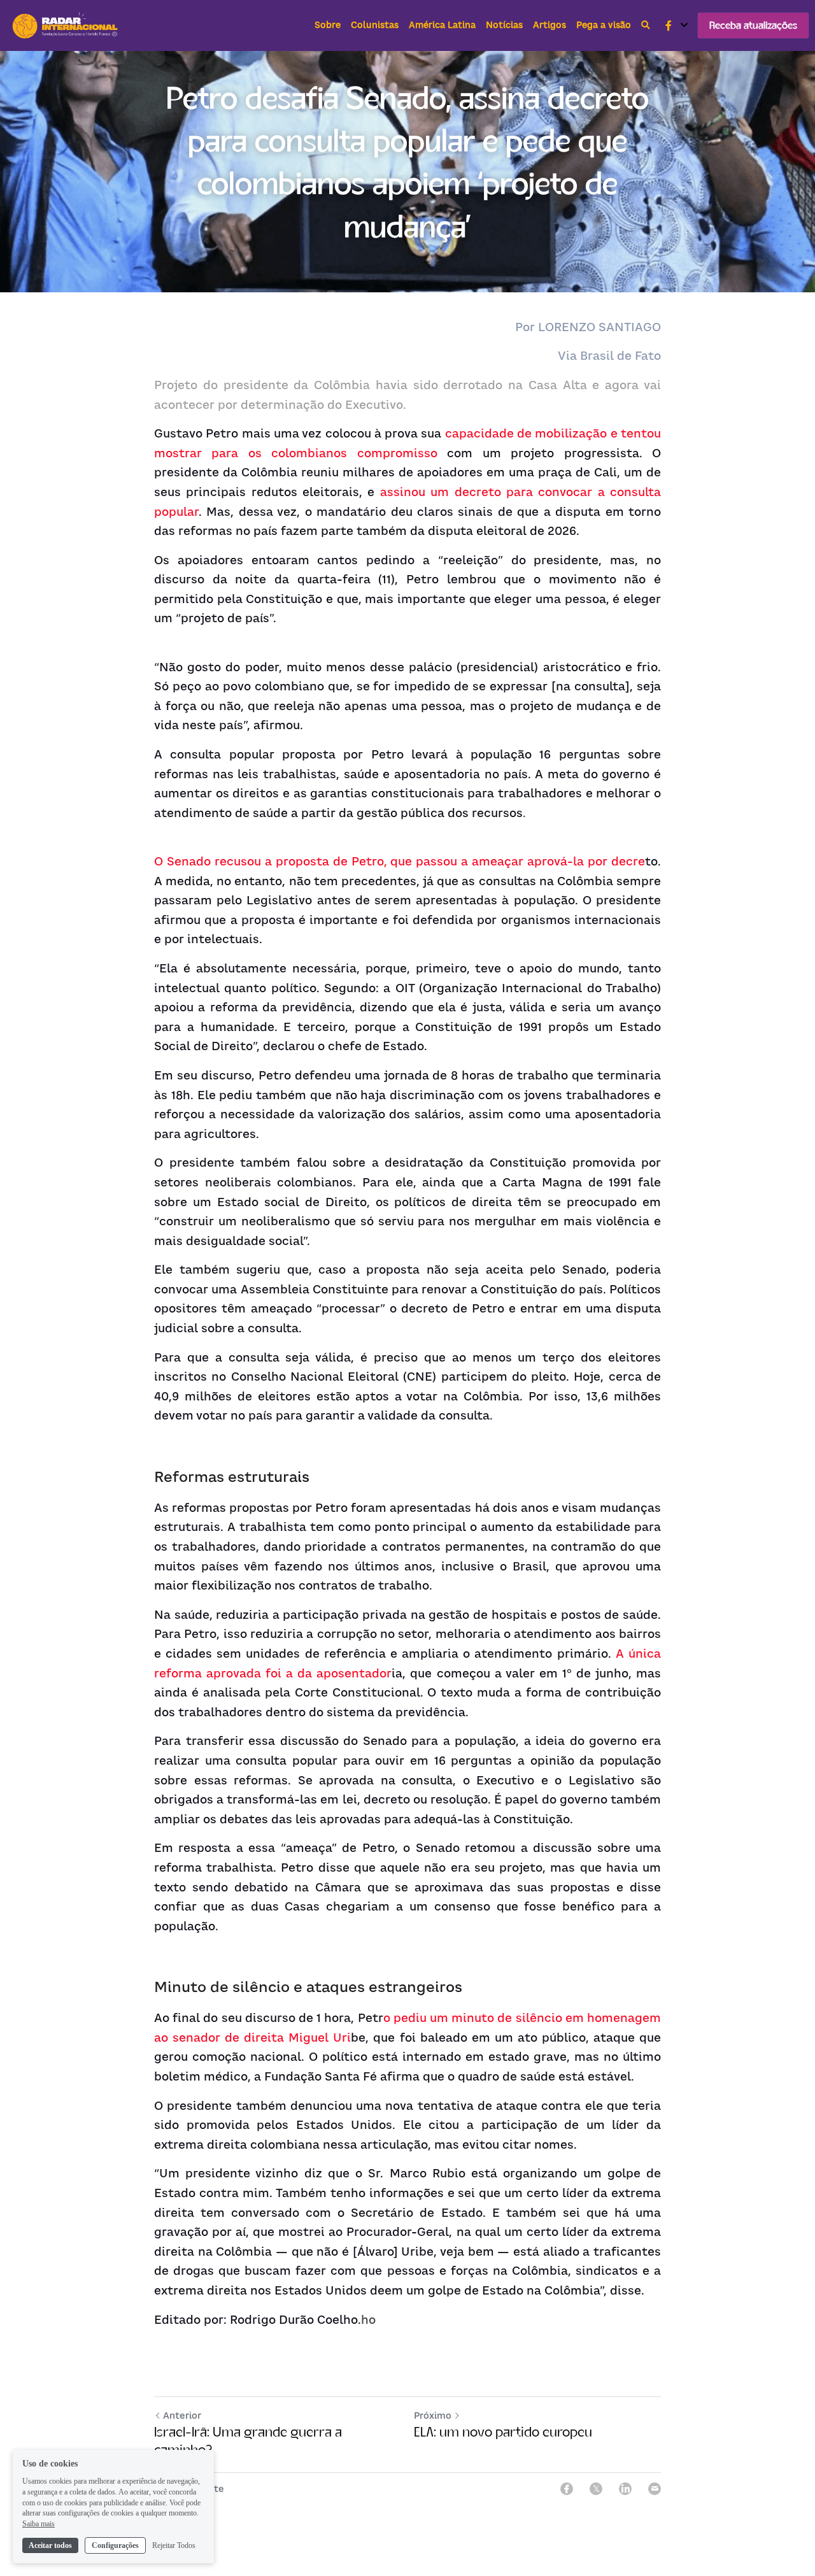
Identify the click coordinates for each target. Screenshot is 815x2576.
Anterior (182, 2415)
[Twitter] (596, 2489)
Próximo (433, 2415)
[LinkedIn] (625, 2489)
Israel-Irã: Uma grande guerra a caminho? (248, 2441)
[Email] (655, 2489)
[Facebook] (567, 2489)
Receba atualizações (753, 25)
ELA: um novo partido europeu (503, 2432)
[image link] (66, 25)
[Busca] (646, 25)
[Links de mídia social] (669, 25)
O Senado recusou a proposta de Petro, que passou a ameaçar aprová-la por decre (400, 861)
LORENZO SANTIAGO (599, 327)
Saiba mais (39, 2524)
